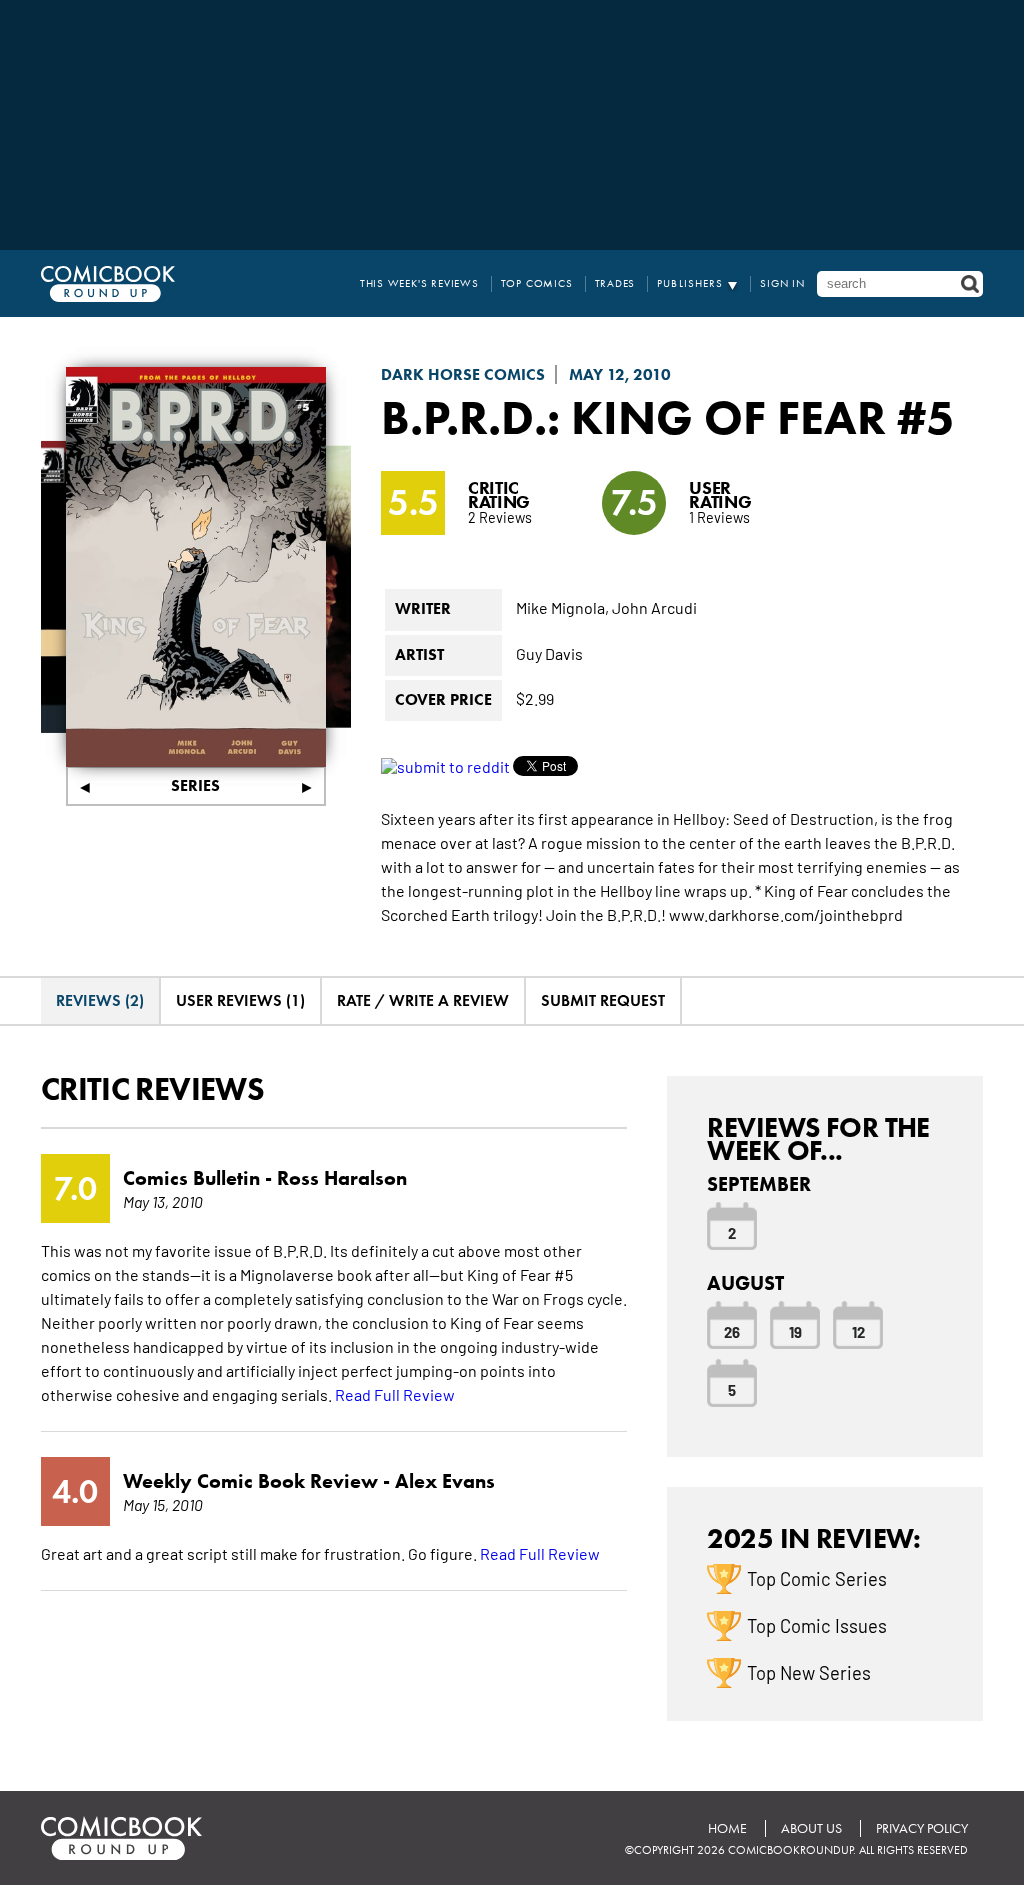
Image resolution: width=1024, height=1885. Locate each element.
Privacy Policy (922, 1828)
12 (858, 1331)
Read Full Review (395, 1394)
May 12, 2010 (620, 374)
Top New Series (809, 1672)
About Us (811, 1828)
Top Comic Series (817, 1578)
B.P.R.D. (464, 417)
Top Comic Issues (817, 1625)
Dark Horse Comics (463, 374)
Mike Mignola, (562, 607)
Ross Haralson (342, 1178)
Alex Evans (445, 1481)
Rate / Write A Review (423, 1000)
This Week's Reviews (419, 283)
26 (732, 1331)
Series (195, 785)
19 (795, 1331)
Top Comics (537, 283)
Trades (615, 283)
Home (727, 1828)
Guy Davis (549, 653)
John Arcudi (654, 607)
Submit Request (603, 1000)
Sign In (782, 283)
